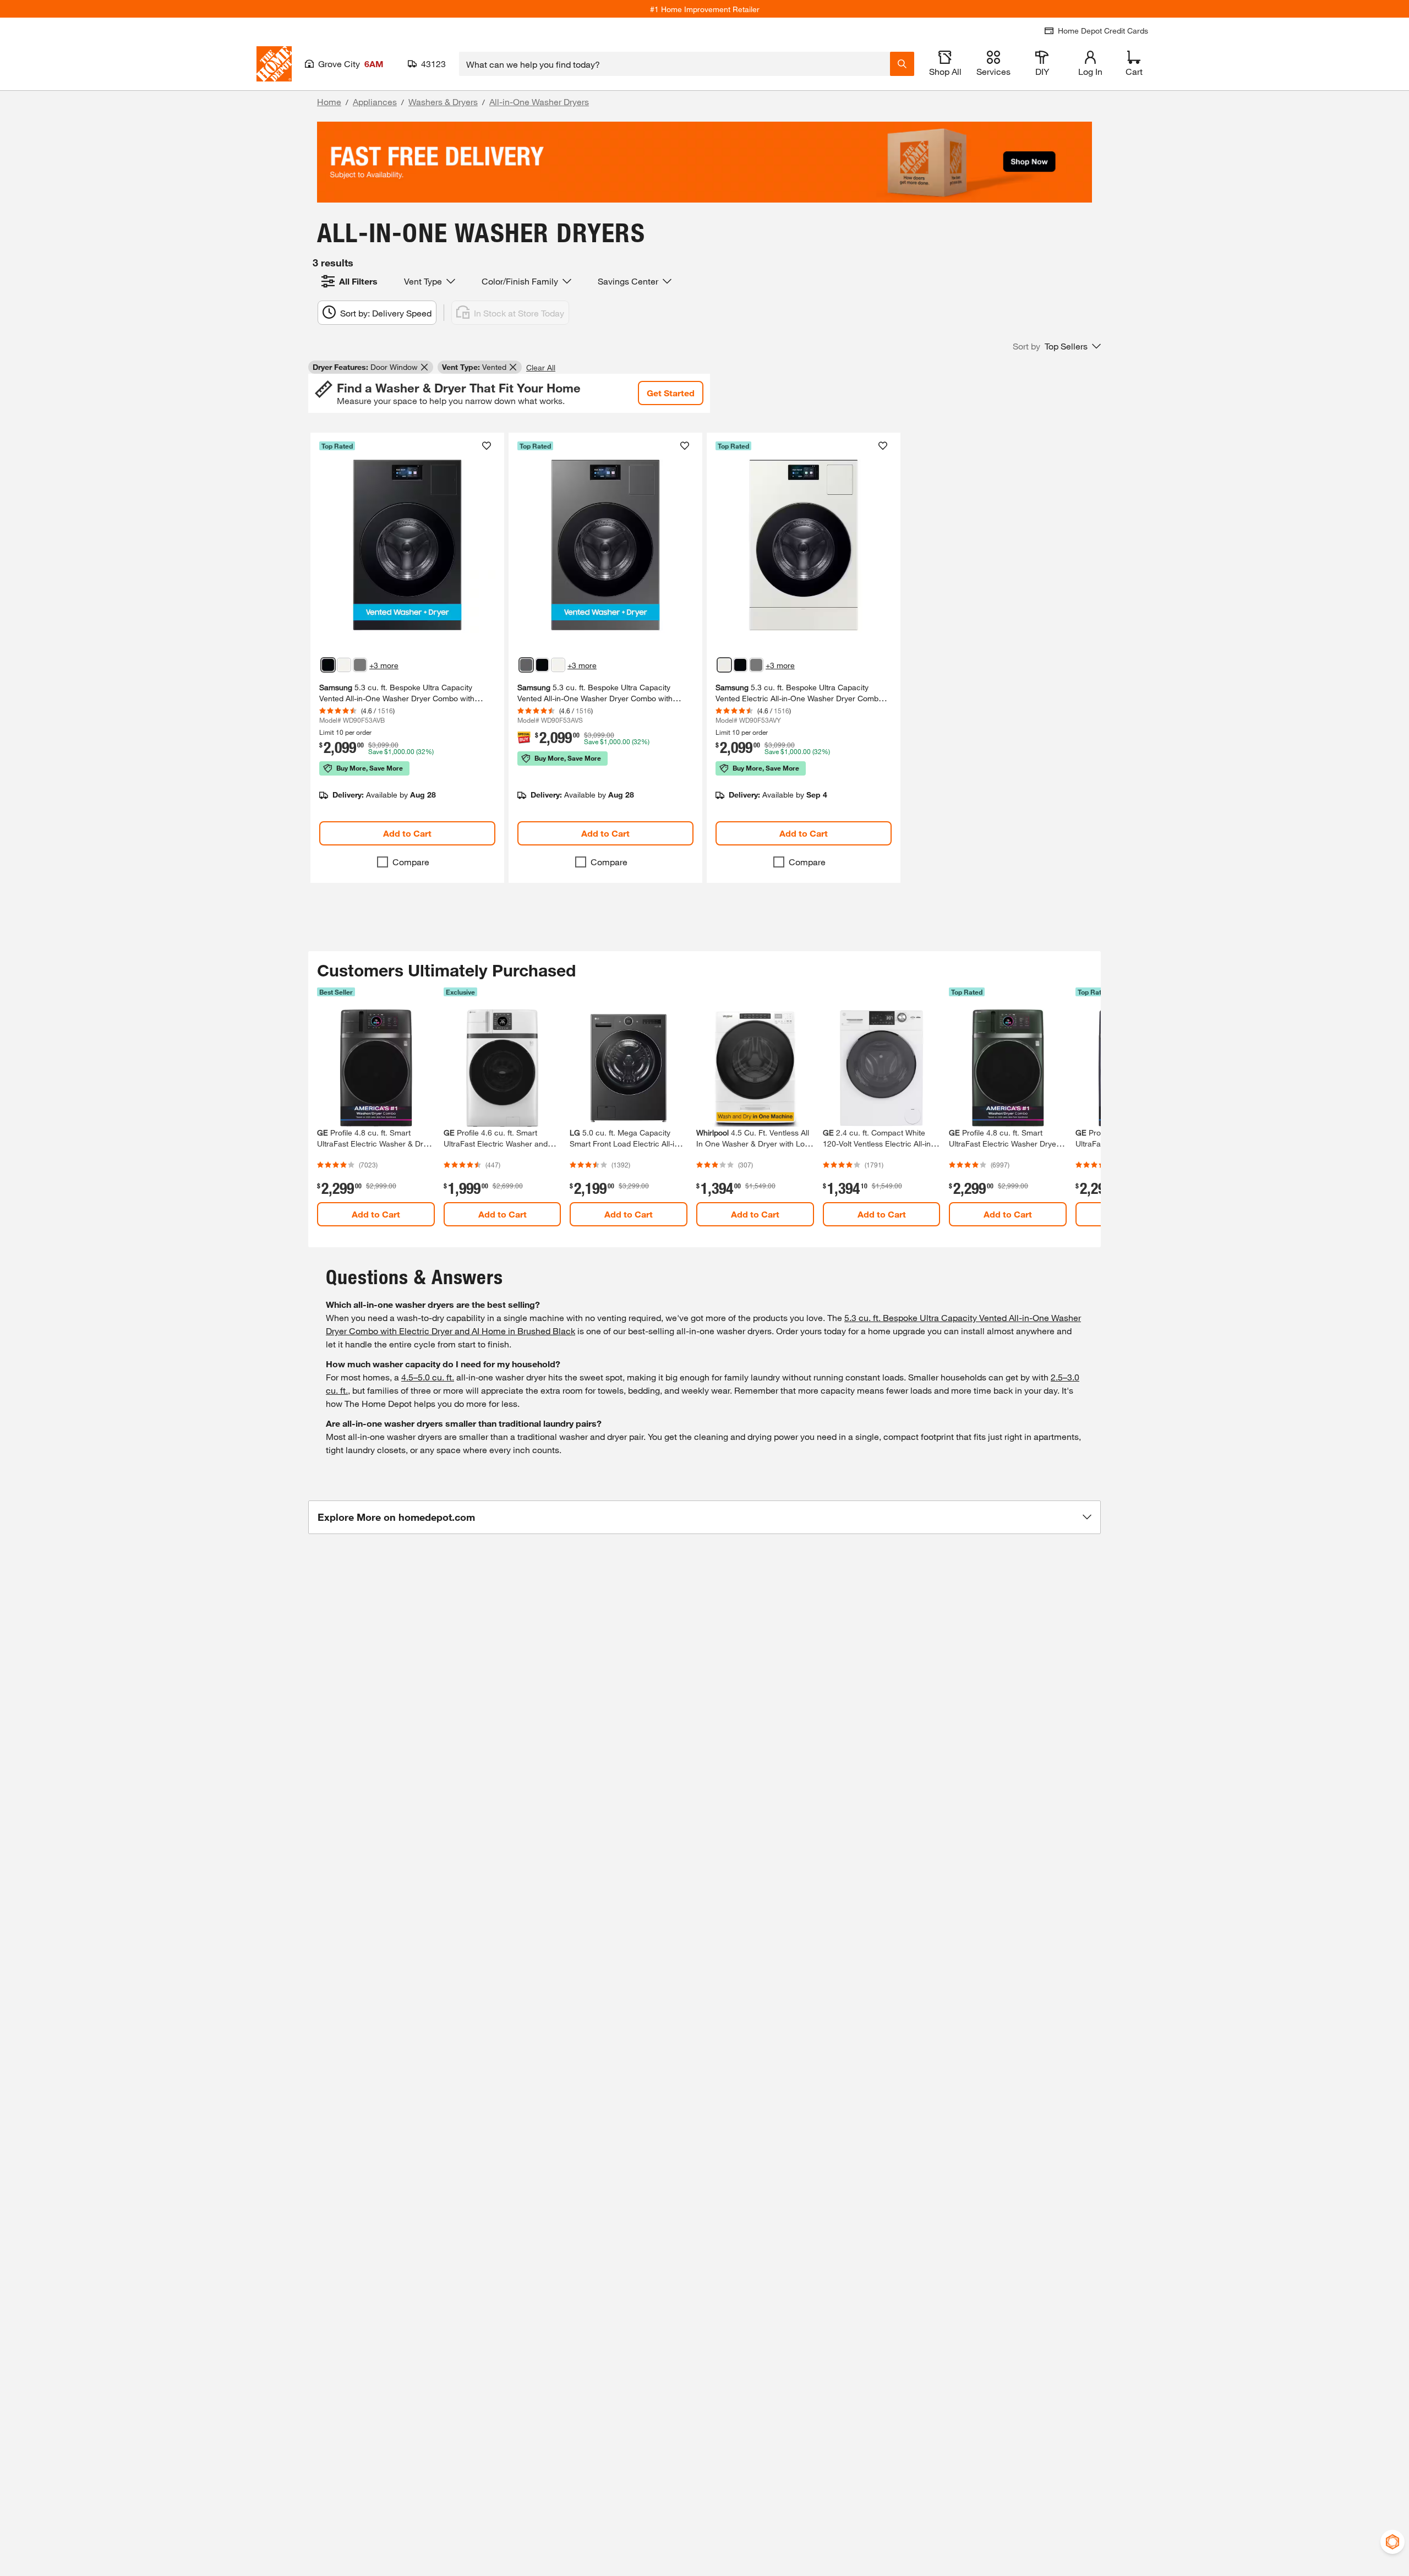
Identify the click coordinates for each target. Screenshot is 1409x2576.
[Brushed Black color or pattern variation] (328, 665)
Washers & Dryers (443, 102)
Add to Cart (407, 833)
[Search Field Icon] (902, 64)
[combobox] (675, 64)
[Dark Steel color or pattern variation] (360, 665)
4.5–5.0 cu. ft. (428, 1377)
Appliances (375, 102)
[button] (1057, 346)
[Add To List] (487, 446)
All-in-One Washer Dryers (539, 102)
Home (329, 102)
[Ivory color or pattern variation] (344, 665)
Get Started (671, 393)
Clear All (541, 367)
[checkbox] (383, 862)
